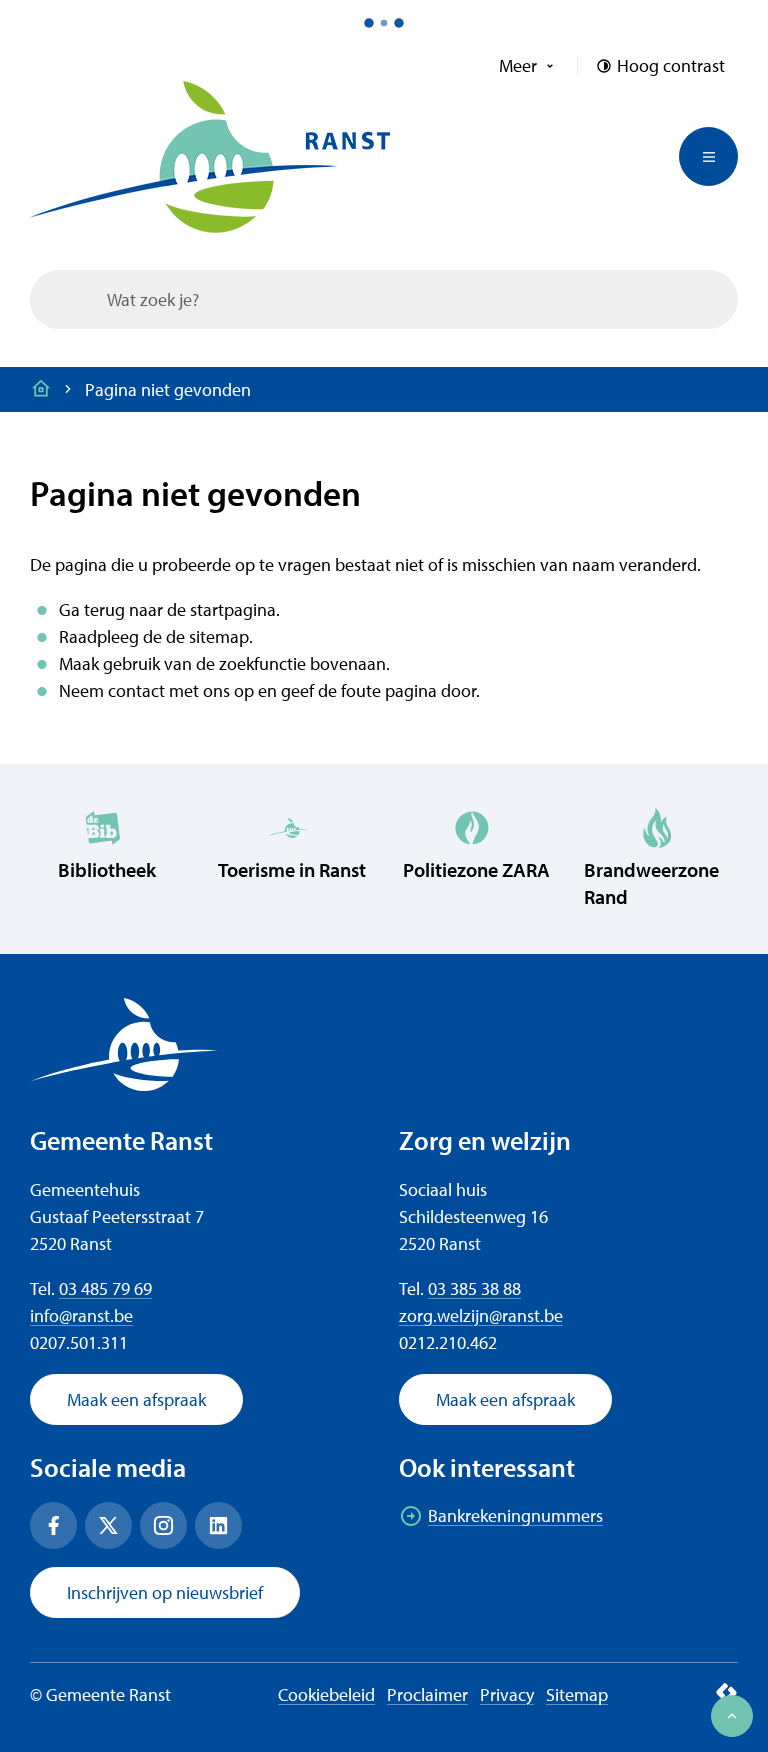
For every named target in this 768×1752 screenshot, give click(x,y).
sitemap (219, 636)
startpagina (233, 609)
